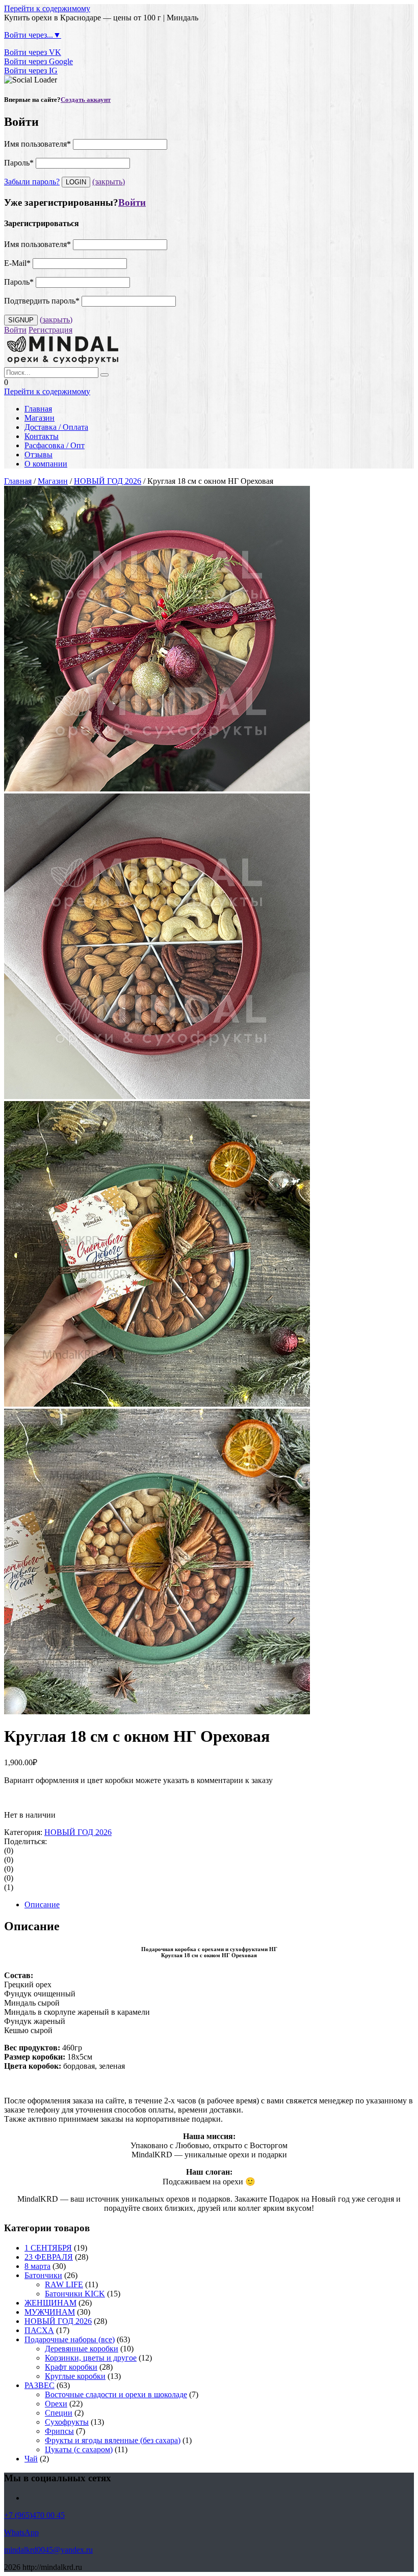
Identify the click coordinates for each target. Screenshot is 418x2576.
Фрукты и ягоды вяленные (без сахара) (113, 2440)
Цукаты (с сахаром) (79, 2449)
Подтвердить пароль (42, 301)
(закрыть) (109, 182)
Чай (31, 2459)
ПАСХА (39, 2330)
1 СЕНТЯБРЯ (48, 2248)
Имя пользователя (37, 144)
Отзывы (38, 455)
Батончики (43, 2275)
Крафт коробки (71, 2367)
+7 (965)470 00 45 (34, 2515)
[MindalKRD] (63, 362)
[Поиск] (104, 375)
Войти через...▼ (33, 35)
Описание (42, 1904)
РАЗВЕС (40, 2385)
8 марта (37, 2266)
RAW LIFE (64, 2284)
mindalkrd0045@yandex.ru (48, 2550)
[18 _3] (157, 789)
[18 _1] (157, 1096)
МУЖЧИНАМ (50, 2312)
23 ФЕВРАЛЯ (49, 2257)
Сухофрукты (67, 2422)
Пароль (19, 163)
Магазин (40, 418)
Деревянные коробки (82, 2349)
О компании (46, 464)
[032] (157, 1404)
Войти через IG (31, 71)
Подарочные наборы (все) (70, 2339)
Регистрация (50, 330)
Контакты (42, 436)
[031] (157, 1711)
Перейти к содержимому (47, 8)
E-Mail (17, 263)
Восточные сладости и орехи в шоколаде (116, 2394)
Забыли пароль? (32, 182)
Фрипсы (59, 2431)
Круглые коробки (75, 2376)
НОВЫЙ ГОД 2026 (108, 481)
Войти (132, 202)
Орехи (56, 2404)
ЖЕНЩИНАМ (50, 2303)
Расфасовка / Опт (55, 445)
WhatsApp (21, 2532)
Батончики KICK (75, 2294)
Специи (59, 2413)
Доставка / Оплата (56, 427)
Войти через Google (38, 61)
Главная (38, 409)
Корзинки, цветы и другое (91, 2358)
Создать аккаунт (86, 100)
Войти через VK (33, 52)
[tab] (219, 1905)
